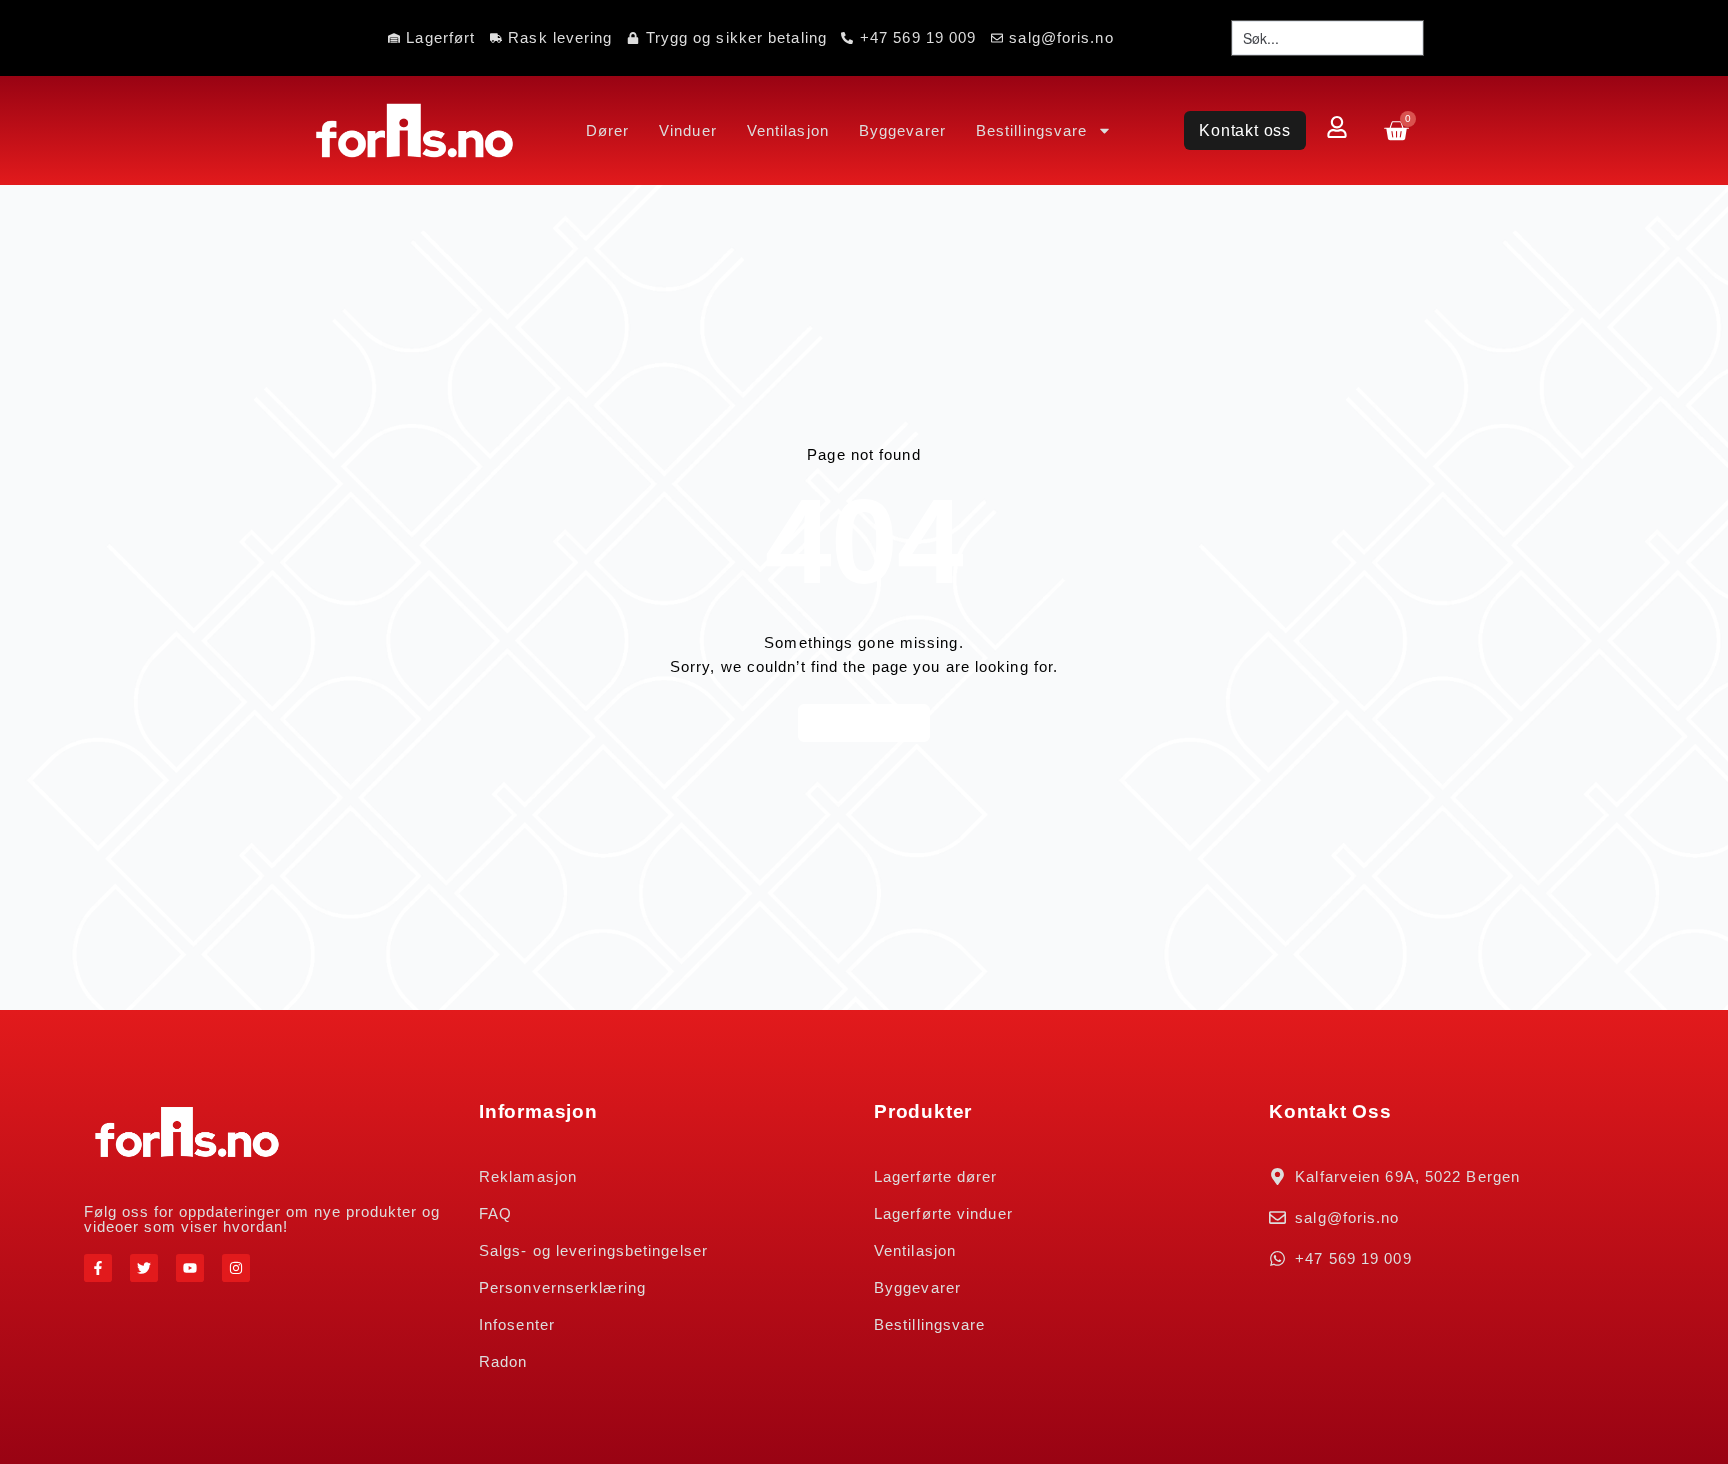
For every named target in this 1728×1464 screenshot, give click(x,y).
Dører (608, 130)
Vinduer (688, 130)
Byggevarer (902, 130)
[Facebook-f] (98, 1268)
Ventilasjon (788, 130)
